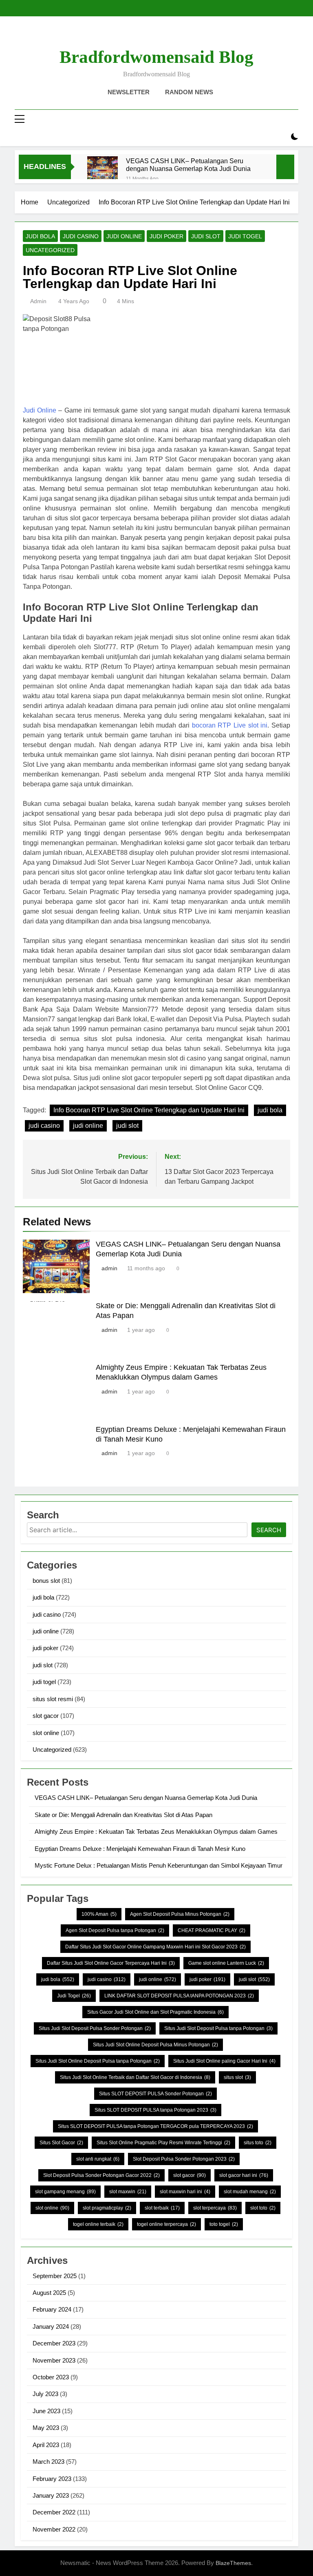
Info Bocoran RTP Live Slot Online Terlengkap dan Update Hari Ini (149, 1110)
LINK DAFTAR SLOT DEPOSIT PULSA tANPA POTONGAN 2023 (179, 1996)
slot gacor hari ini (244, 2175)
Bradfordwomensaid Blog (156, 57)
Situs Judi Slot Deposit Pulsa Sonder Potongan (95, 2028)
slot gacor (46, 1716)
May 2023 (46, 2428)
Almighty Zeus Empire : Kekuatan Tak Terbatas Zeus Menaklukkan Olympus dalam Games (156, 1832)
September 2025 (55, 2276)
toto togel (224, 2224)
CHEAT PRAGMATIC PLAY (212, 1930)
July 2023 (45, 2394)
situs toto (258, 2143)
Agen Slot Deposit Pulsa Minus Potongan (180, 1914)
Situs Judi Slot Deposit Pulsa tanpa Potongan (218, 2028)
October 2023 (51, 2377)
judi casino (81, 236)
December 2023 (54, 2343)
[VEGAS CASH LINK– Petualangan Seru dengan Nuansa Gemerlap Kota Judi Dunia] (102, 172)
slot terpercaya (215, 2208)
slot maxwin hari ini (185, 2192)
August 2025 (49, 2293)
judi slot (206, 236)
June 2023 (46, 2411)
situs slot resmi (53, 1699)
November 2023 (54, 2360)
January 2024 (51, 2326)
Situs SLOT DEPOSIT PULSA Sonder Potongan (155, 2094)
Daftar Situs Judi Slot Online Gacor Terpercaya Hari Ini (111, 1963)
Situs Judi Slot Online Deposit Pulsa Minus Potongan (155, 2045)
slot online (46, 1733)
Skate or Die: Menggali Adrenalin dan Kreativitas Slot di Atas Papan (123, 1815)
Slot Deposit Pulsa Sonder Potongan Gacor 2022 (101, 2175)
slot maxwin (128, 2192)
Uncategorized (50, 250)
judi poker (166, 236)
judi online (124, 236)
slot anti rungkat (98, 2159)
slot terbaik (162, 2208)
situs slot (237, 2077)
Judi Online (40, 410)
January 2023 (51, 2495)
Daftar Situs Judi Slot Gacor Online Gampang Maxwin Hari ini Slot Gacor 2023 (155, 1947)
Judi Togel (74, 1996)
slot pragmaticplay (107, 2208)
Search (269, 1530)
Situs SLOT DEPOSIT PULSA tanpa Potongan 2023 (155, 2110)
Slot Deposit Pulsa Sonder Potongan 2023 (184, 2159)
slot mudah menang (250, 2192)
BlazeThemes (233, 2563)
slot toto (263, 2208)
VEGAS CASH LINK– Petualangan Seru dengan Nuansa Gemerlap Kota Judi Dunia (188, 165)
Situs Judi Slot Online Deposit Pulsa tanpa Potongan (98, 2061)
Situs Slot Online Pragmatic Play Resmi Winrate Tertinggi (163, 2143)
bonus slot (46, 1581)
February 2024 (52, 2309)
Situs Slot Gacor (61, 2143)
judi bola (40, 236)
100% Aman (99, 1914)
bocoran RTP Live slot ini (230, 725)
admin (38, 301)
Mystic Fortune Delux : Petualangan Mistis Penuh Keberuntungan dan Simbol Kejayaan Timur (159, 1865)
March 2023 (48, 2462)
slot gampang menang (65, 2192)
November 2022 (54, 2529)
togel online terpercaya (166, 2224)
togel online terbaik (98, 2224)
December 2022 (54, 2512)
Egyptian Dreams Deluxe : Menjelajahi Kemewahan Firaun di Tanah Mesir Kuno (140, 1849)
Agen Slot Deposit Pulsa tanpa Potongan (115, 1930)
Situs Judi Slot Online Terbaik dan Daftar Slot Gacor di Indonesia (135, 2077)
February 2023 (52, 2479)
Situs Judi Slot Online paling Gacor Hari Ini (224, 2061)
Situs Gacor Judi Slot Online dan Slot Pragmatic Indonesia (155, 2012)
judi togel (245, 236)
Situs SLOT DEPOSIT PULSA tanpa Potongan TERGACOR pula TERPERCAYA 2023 (155, 2126)
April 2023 (46, 2445)
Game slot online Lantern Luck (226, 1963)
